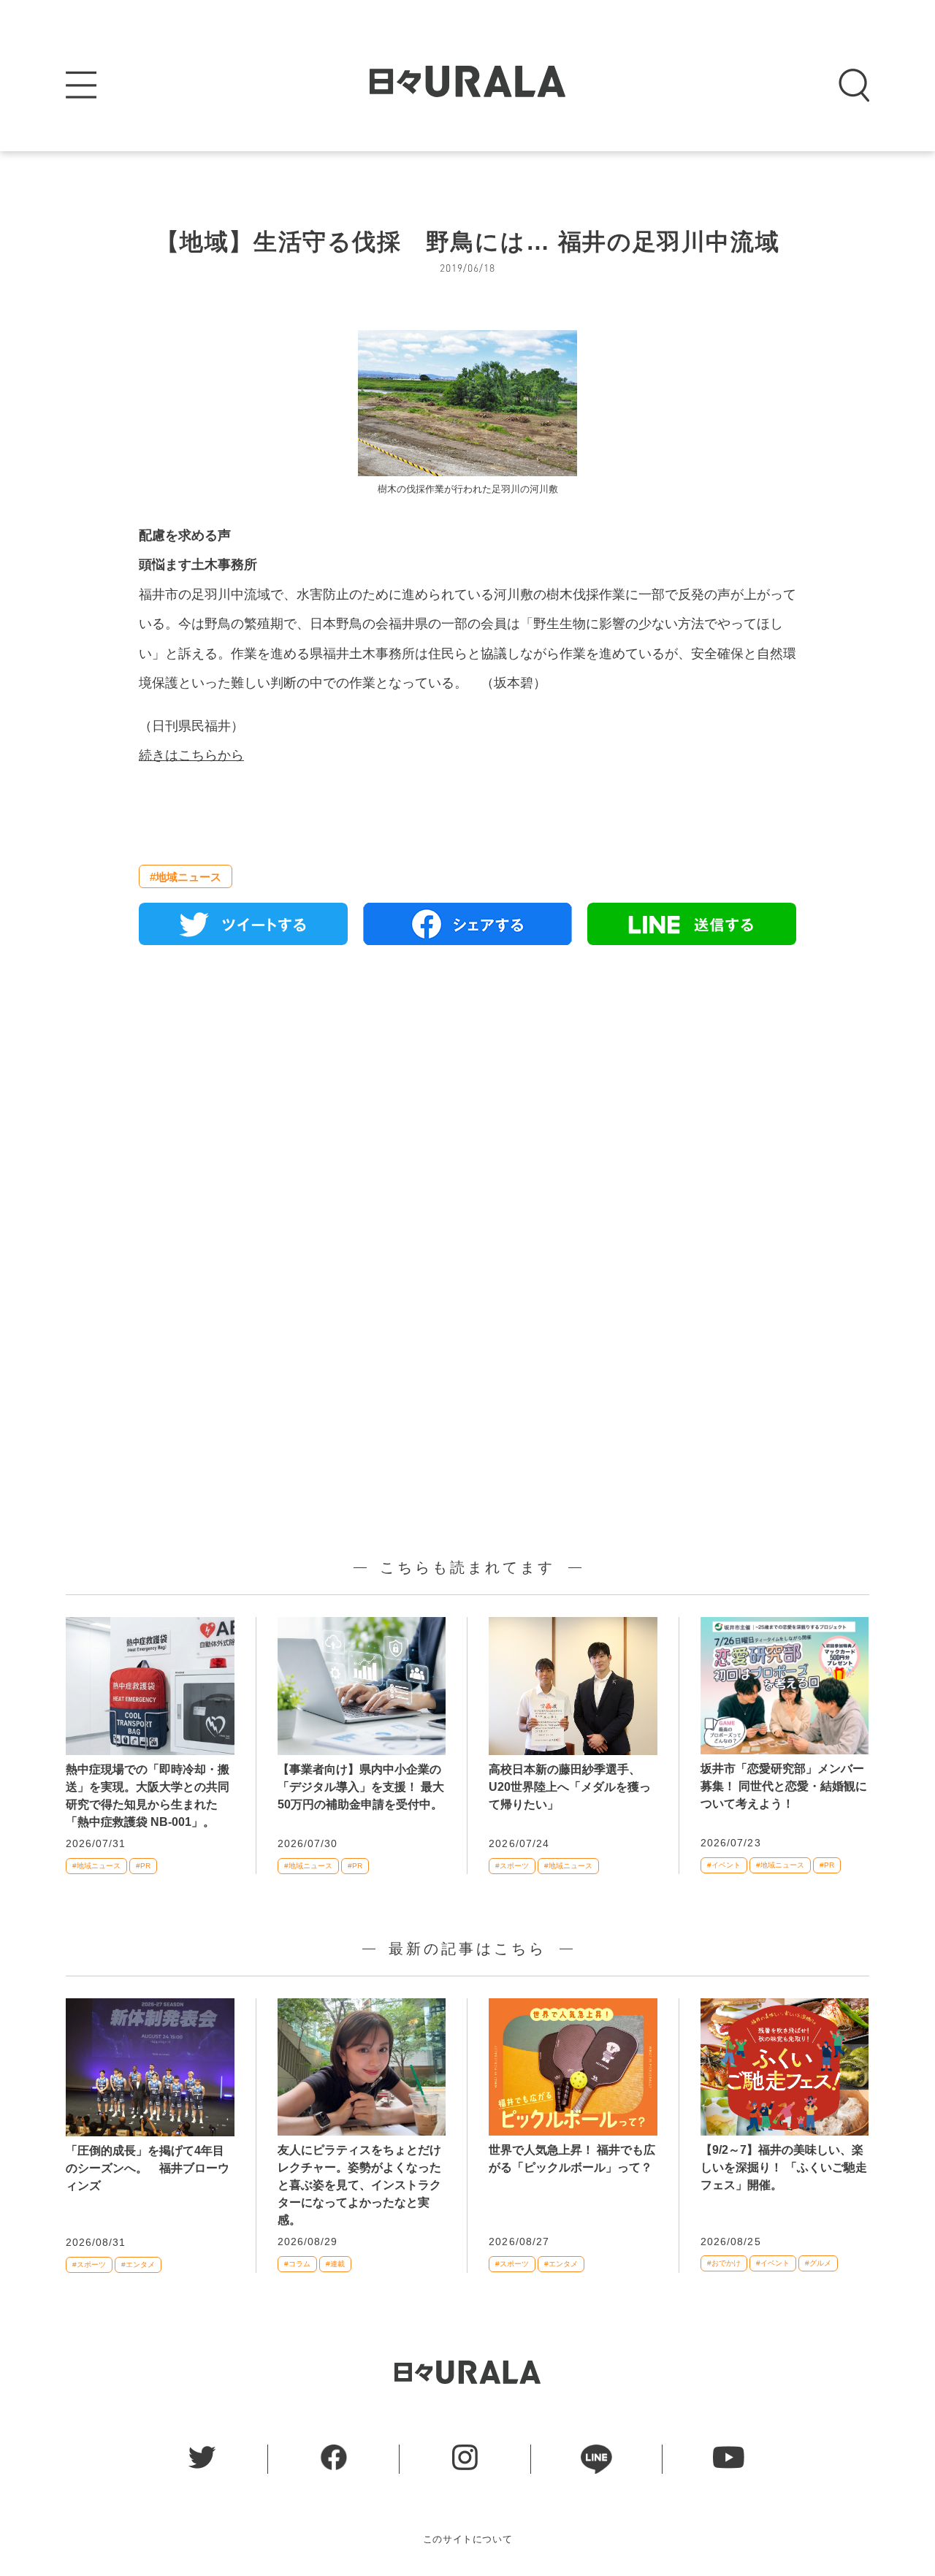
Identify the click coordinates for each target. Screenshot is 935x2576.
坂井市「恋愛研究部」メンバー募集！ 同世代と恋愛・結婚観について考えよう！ (784, 1786)
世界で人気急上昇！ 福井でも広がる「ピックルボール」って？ (572, 2159)
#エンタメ (138, 2264)
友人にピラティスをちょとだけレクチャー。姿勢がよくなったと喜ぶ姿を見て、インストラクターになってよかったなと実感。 (359, 2185)
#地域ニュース (186, 877)
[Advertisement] (467, 1124)
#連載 (335, 2264)
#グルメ (818, 2263)
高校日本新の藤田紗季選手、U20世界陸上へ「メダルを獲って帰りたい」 (570, 1787)
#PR (143, 1866)
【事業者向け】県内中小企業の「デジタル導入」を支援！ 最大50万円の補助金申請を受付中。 (361, 1787)
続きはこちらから (191, 755)
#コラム (297, 2264)
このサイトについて (468, 2539)
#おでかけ (724, 2263)
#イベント (724, 1865)
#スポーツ (512, 1866)
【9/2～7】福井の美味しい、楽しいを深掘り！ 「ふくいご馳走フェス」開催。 (784, 2167)
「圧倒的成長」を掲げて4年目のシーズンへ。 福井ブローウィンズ (148, 2168)
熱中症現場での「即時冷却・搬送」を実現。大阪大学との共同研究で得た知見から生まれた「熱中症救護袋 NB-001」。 (148, 1796)
